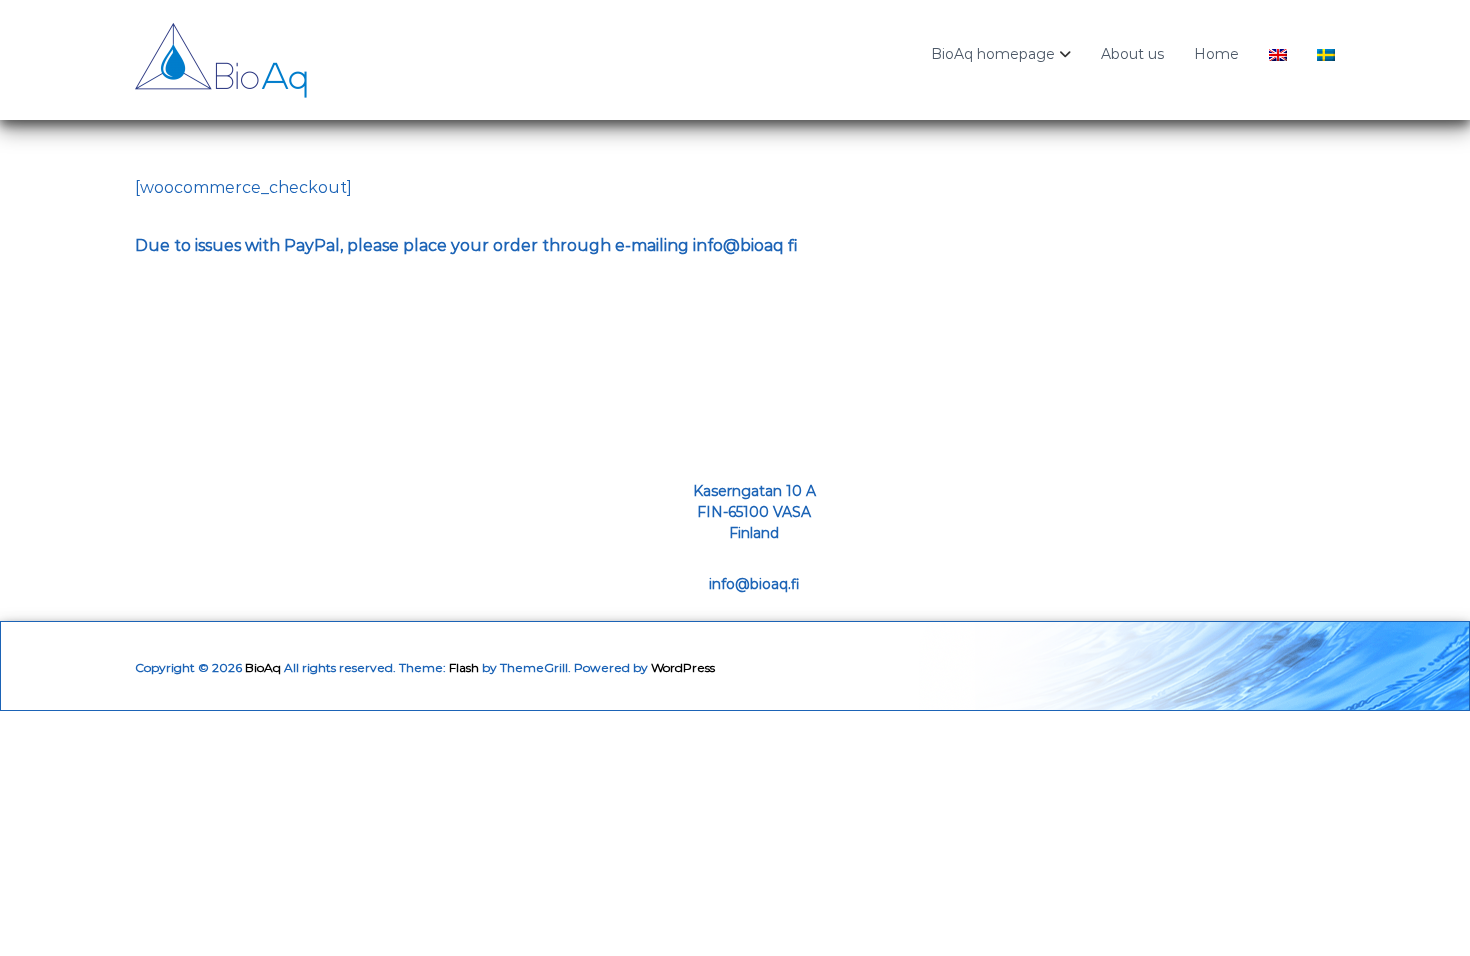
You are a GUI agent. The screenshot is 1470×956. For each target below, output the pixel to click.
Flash (464, 667)
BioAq (263, 667)
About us (1132, 54)
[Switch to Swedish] (1326, 60)
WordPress (683, 667)
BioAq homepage (993, 54)
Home (1216, 54)
